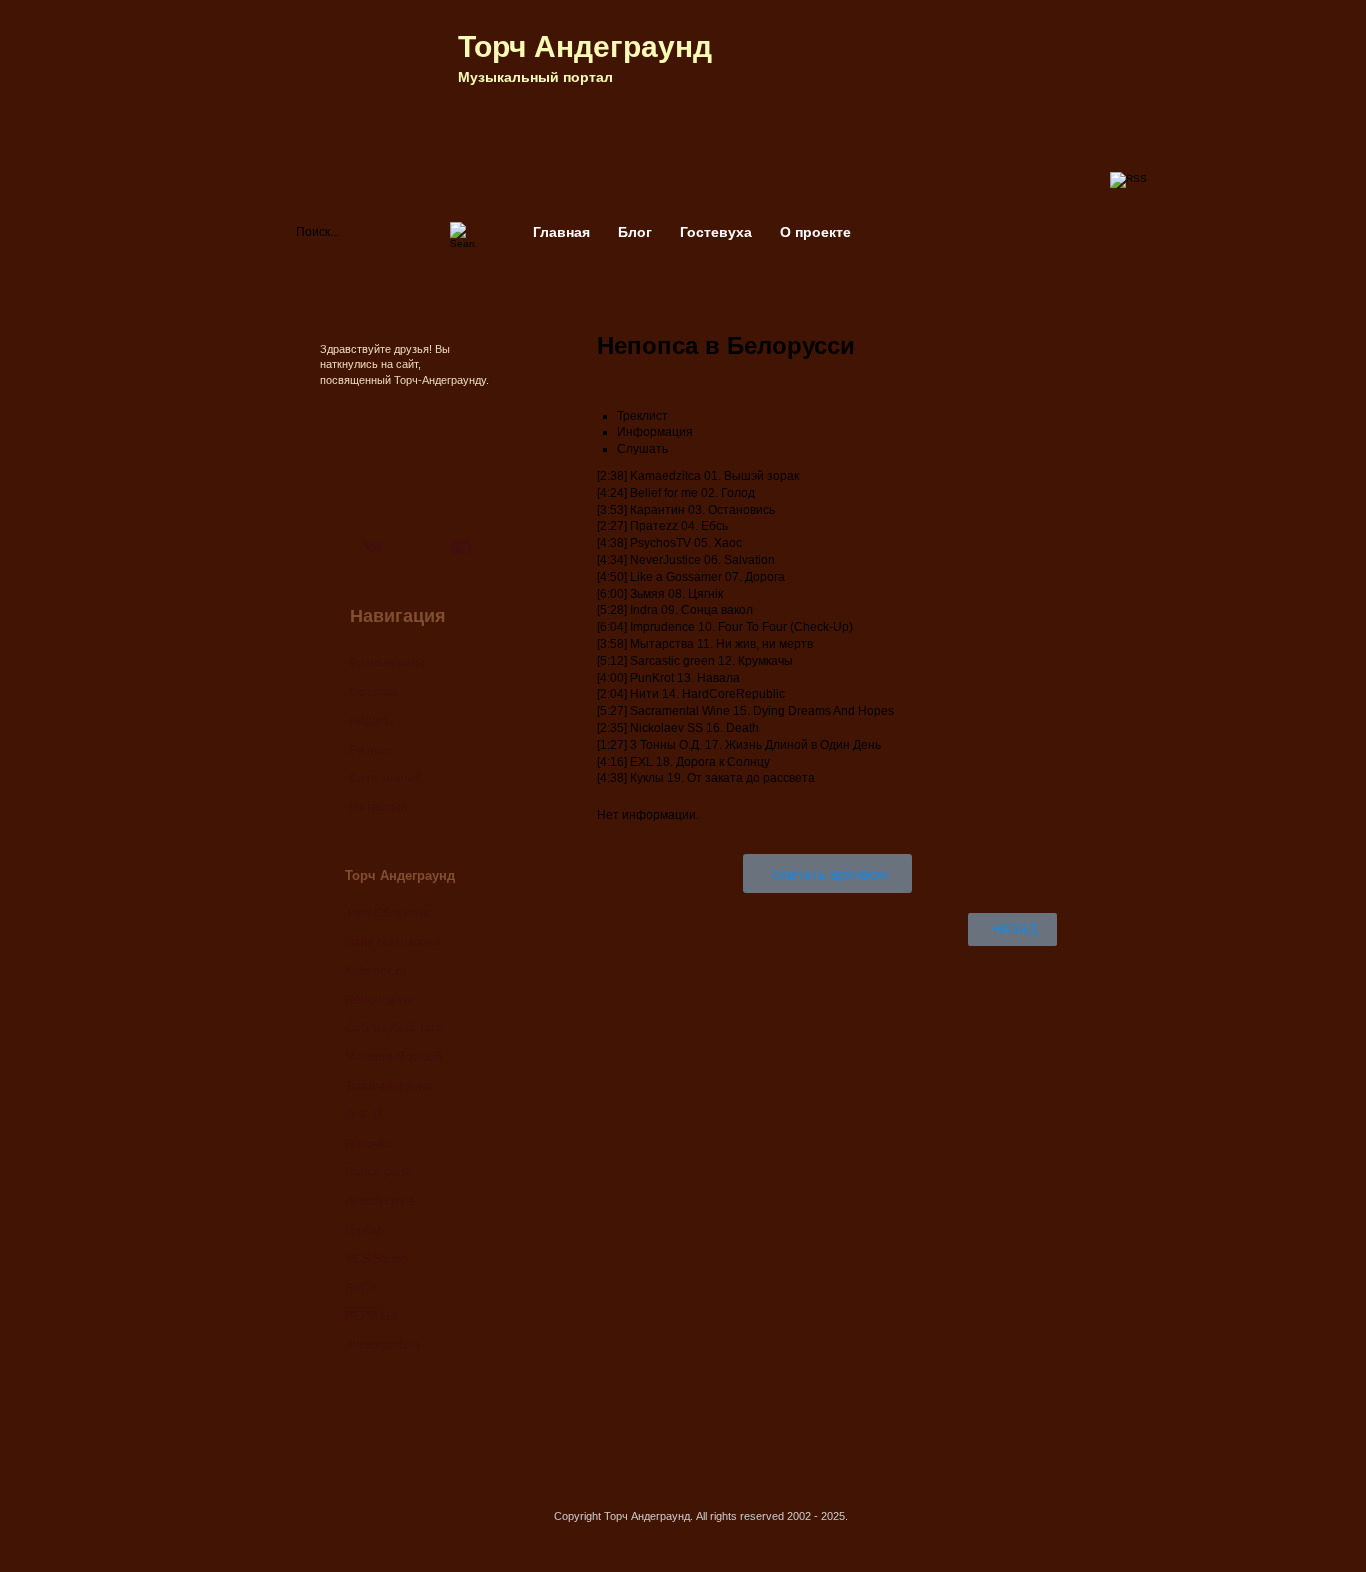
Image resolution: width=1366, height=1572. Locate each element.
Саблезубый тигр (394, 1028)
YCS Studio (376, 1259)
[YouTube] (461, 547)
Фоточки (373, 692)
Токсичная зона (389, 1086)
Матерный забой (393, 1057)
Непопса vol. (381, 1000)
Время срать (381, 1201)
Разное (371, 750)
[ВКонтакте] (373, 547)
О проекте (815, 232)
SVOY (361, 1288)
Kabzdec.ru (376, 971)
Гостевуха (716, 232)
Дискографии (382, 1345)
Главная (561, 232)
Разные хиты (387, 663)
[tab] (837, 416)
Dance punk (378, 1172)
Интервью (378, 807)
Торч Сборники (387, 913)
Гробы (363, 1230)
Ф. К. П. (365, 1115)
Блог (635, 232)
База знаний (386, 778)
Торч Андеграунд (585, 46)
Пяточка (368, 1144)
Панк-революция (393, 942)
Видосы (372, 721)
